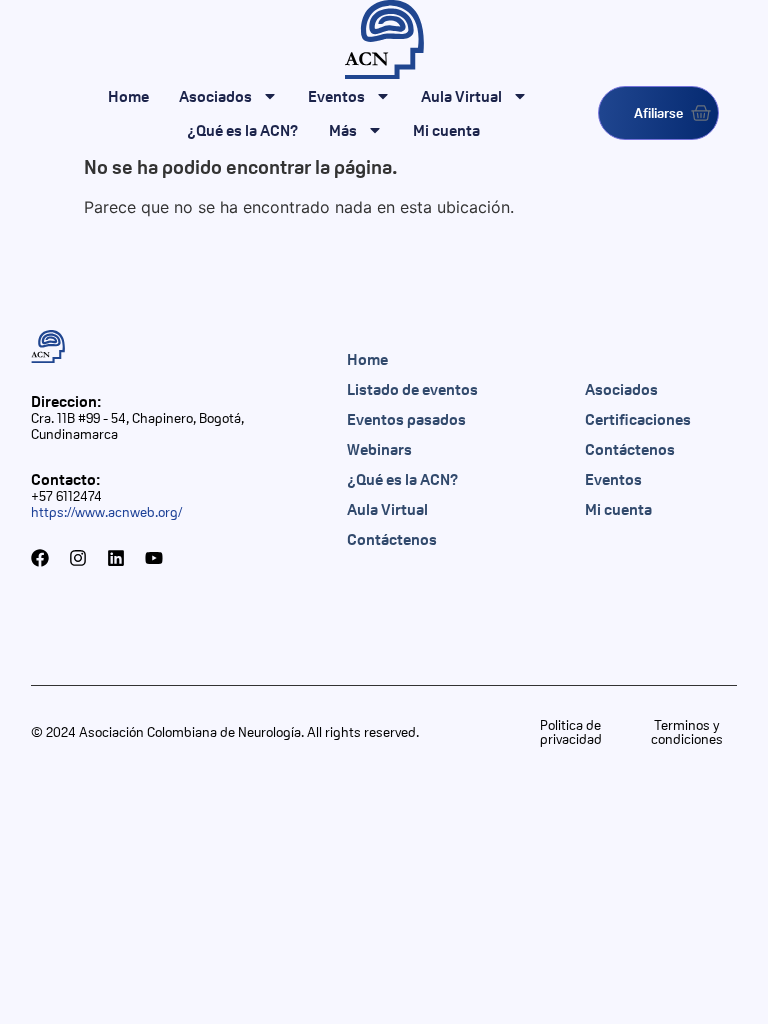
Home (128, 96)
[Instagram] (78, 558)
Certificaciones (638, 419)
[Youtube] (154, 558)
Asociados (215, 96)
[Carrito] (701, 113)
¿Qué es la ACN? (243, 130)
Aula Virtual (461, 96)
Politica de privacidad (571, 732)
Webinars (379, 449)
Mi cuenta (446, 130)
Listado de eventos (412, 389)
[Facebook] (40, 558)
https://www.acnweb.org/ (106, 512)
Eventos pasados (406, 419)
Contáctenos (392, 539)
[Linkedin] (116, 558)
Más (343, 130)
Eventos (336, 96)
